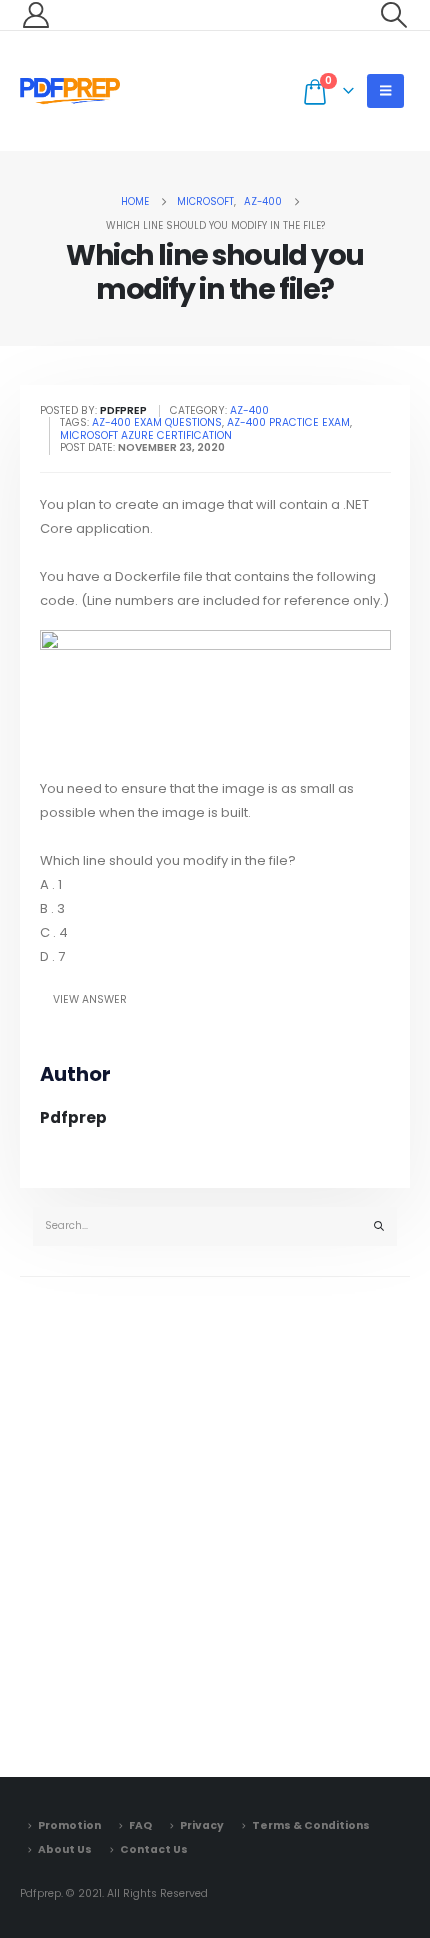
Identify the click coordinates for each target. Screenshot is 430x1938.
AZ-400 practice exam (288, 422)
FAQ (140, 1825)
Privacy (202, 1825)
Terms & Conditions (311, 1825)
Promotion (69, 1825)
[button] (394, 15)
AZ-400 (249, 410)
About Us (65, 1849)
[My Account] (35, 15)
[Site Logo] (70, 91)
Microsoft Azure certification (146, 435)
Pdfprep (73, 1117)
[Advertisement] (215, 1522)
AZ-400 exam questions (157, 422)
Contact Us (154, 1849)
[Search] (379, 1226)
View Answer (90, 999)
